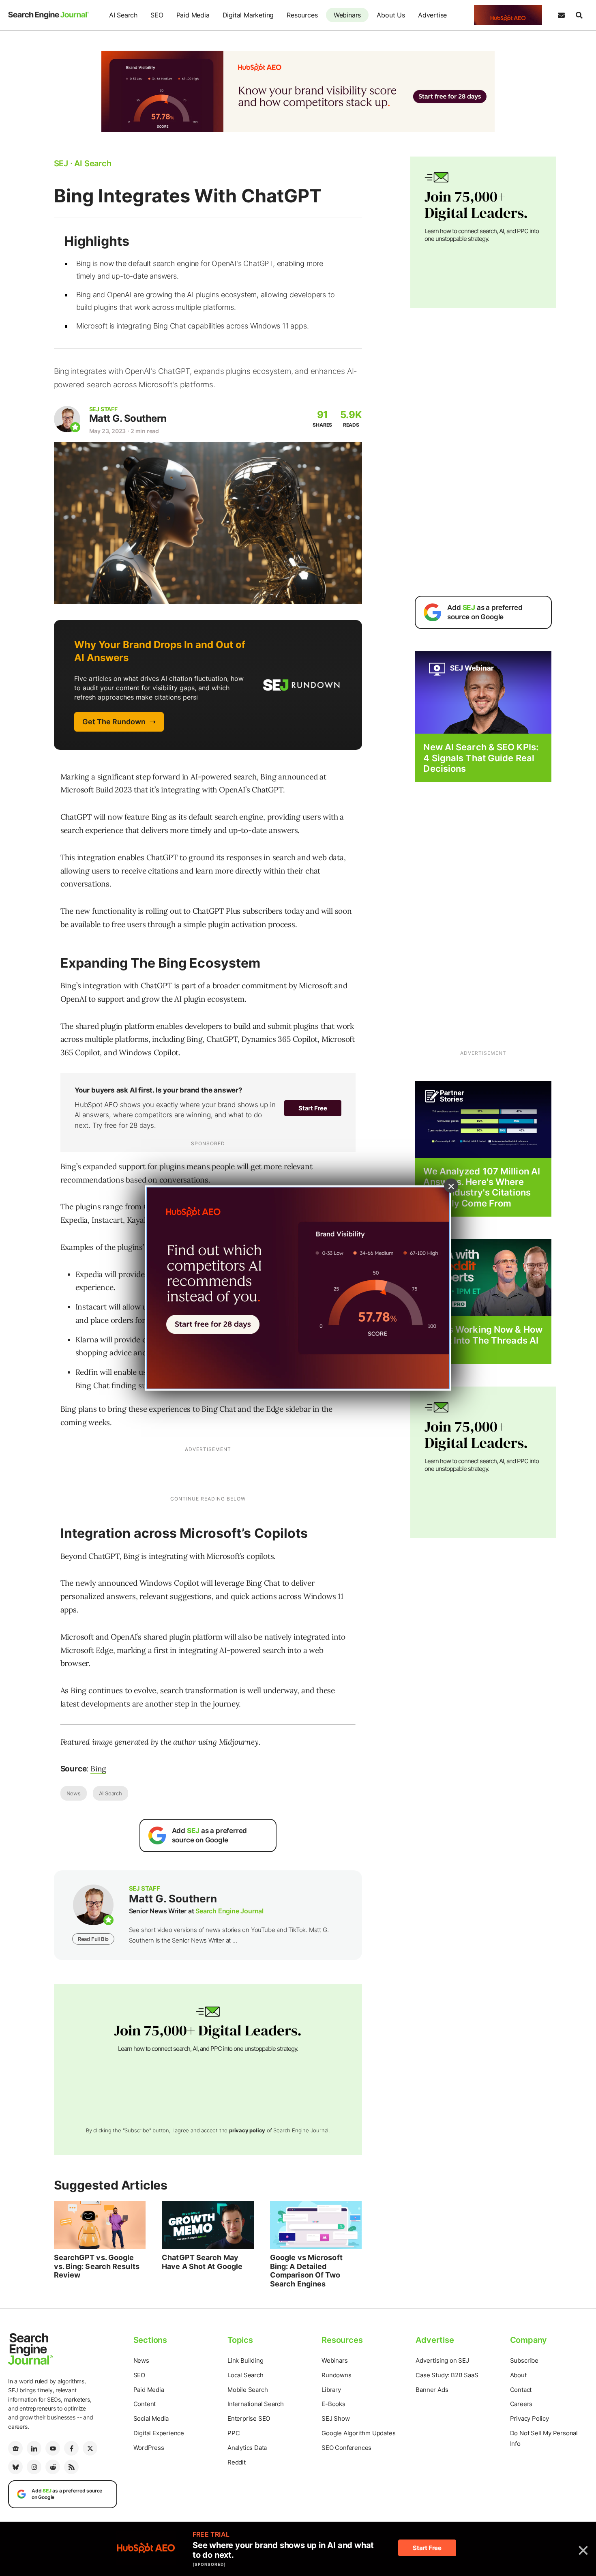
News (74, 1793)
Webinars (347, 15)
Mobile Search (248, 2390)
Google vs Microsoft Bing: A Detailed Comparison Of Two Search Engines (306, 2271)
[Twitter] (90, 2448)
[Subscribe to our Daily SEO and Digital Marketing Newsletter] (561, 15)
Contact (521, 2390)
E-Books (333, 2404)
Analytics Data (247, 2448)
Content (145, 2404)
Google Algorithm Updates (358, 2433)
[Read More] (483, 1119)
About (518, 2375)
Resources (302, 15)
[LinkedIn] (34, 2448)
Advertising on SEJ (442, 2360)
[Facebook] (71, 2448)
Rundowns (336, 2375)
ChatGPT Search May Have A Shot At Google (202, 2262)
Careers (521, 2404)
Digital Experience (159, 2433)
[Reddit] (53, 2467)
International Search (256, 2404)
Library (331, 2390)
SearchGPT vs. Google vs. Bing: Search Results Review (97, 2266)
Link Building (245, 2360)
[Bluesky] (15, 2467)
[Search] (579, 15)
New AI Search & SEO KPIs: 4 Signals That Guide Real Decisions (481, 758)
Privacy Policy (530, 2418)
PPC (234, 2433)
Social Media (151, 2418)
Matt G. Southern (128, 418)
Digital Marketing (248, 15)
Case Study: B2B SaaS (447, 2375)
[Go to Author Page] (67, 419)
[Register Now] (483, 692)
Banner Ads (432, 2390)
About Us (391, 15)
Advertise (432, 15)
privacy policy (247, 2130)
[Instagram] (34, 2467)
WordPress (149, 2448)
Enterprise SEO (249, 2418)
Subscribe (524, 2360)
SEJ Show (336, 2418)
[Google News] (15, 2448)
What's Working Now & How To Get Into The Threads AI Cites (483, 1340)
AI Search (123, 15)
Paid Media (193, 15)
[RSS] (71, 2467)
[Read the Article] (100, 2225)
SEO (157, 15)
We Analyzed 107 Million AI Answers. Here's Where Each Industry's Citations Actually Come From (482, 1187)
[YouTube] (53, 2448)
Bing (98, 1769)
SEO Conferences (346, 2448)
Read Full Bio (93, 1939)
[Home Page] (49, 15)
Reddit (237, 2462)
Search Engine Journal (229, 1911)
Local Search (245, 2375)
